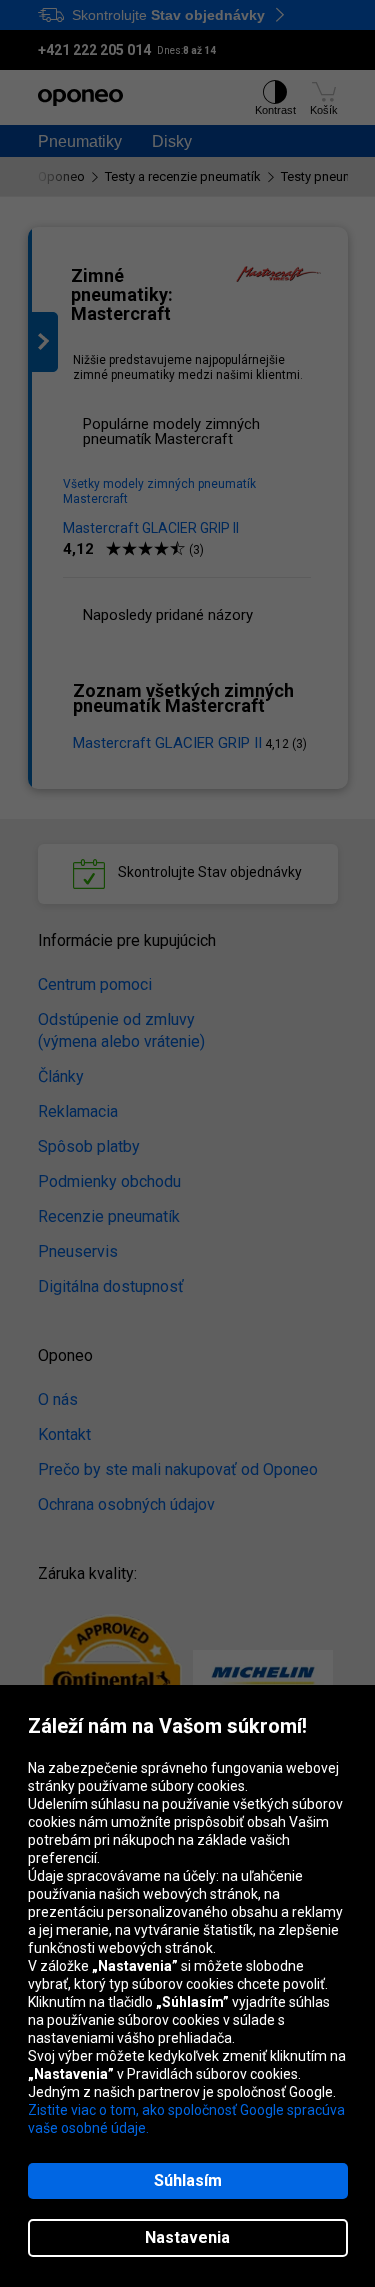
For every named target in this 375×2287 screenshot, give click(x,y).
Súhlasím (188, 2180)
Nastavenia (187, 2237)
